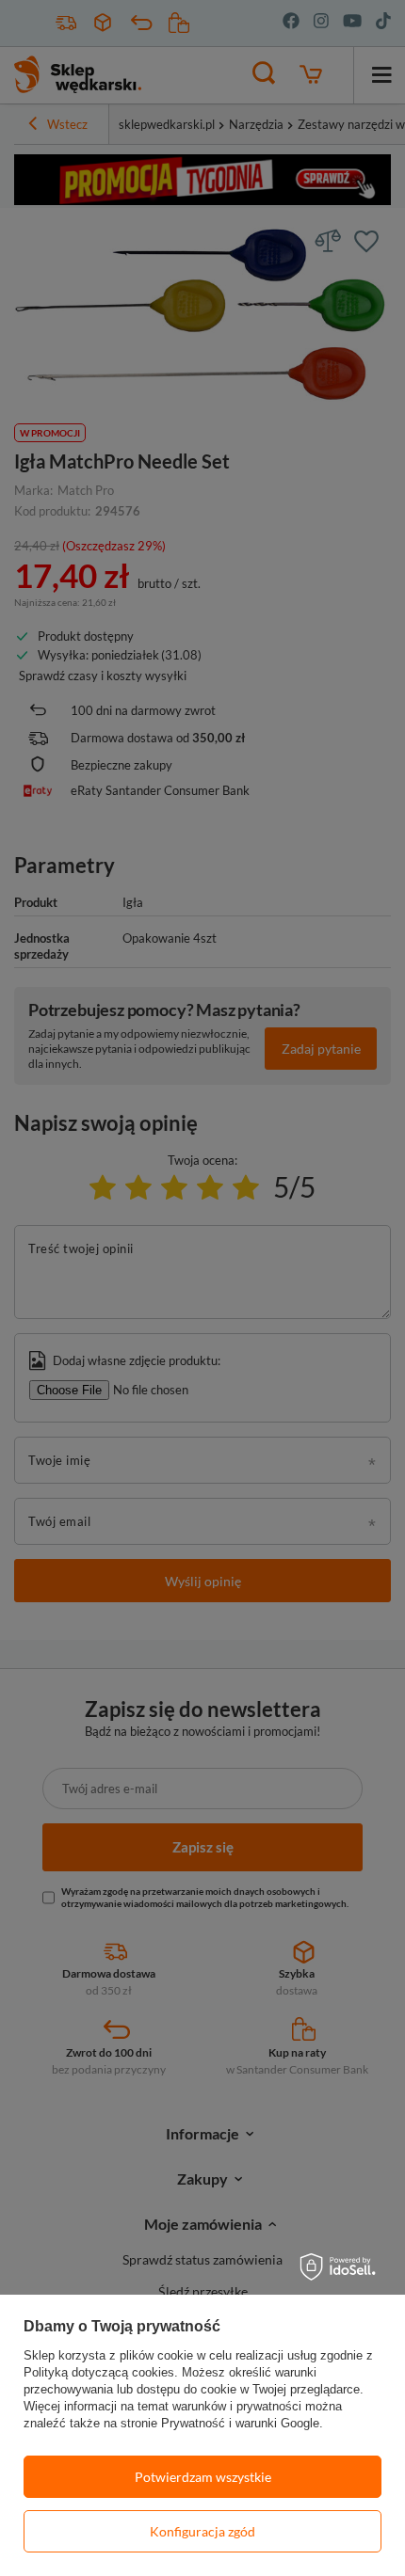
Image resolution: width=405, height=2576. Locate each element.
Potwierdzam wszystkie (203, 2477)
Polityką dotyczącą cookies (99, 2372)
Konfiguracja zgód (202, 2531)
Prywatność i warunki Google (240, 2423)
